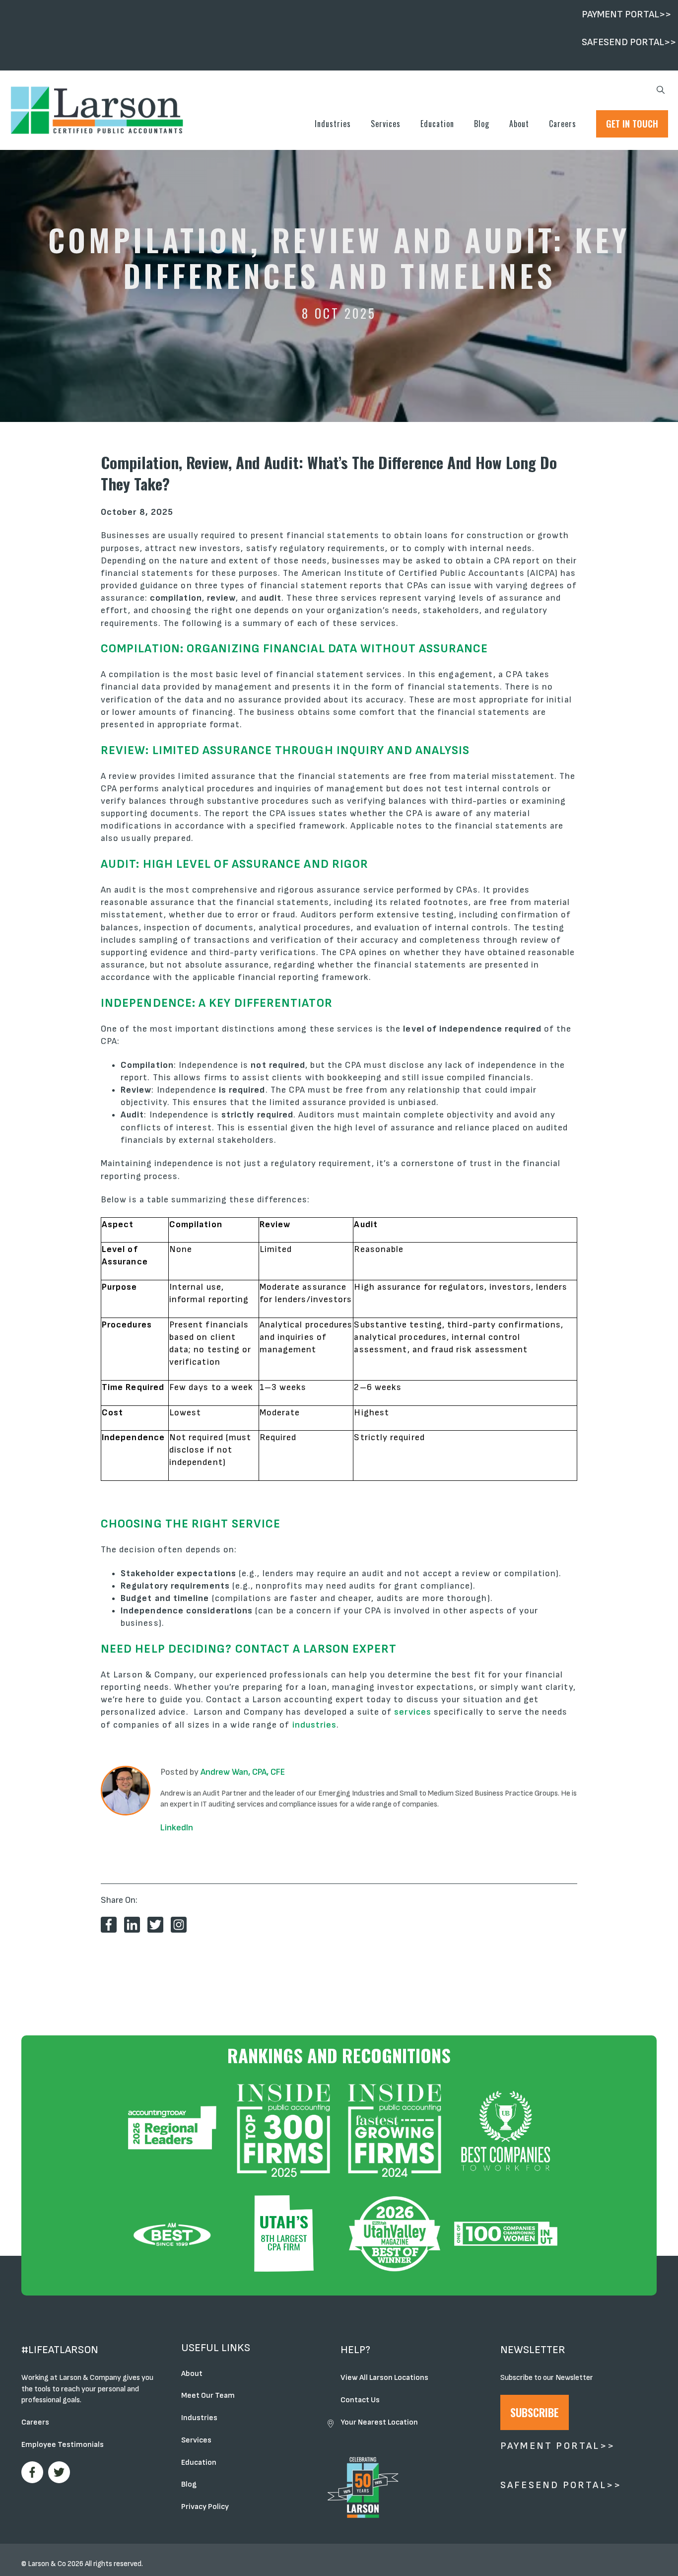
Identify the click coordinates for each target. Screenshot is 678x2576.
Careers (563, 124)
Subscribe (535, 2412)
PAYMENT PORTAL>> (626, 14)
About (519, 124)
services (413, 1712)
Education (437, 124)
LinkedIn (177, 1828)
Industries (333, 124)
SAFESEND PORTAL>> (629, 42)
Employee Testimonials (63, 2445)
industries (315, 1725)
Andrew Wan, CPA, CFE (243, 1772)
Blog (482, 124)
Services (386, 124)
